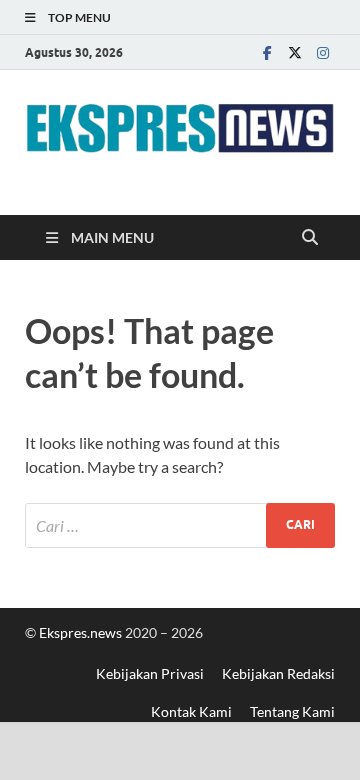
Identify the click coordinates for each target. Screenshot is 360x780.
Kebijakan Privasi (150, 673)
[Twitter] (295, 52)
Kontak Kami (191, 711)
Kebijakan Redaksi (278, 673)
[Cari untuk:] (180, 525)
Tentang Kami (292, 711)
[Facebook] (267, 52)
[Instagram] (323, 52)
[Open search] (310, 238)
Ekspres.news (82, 632)
